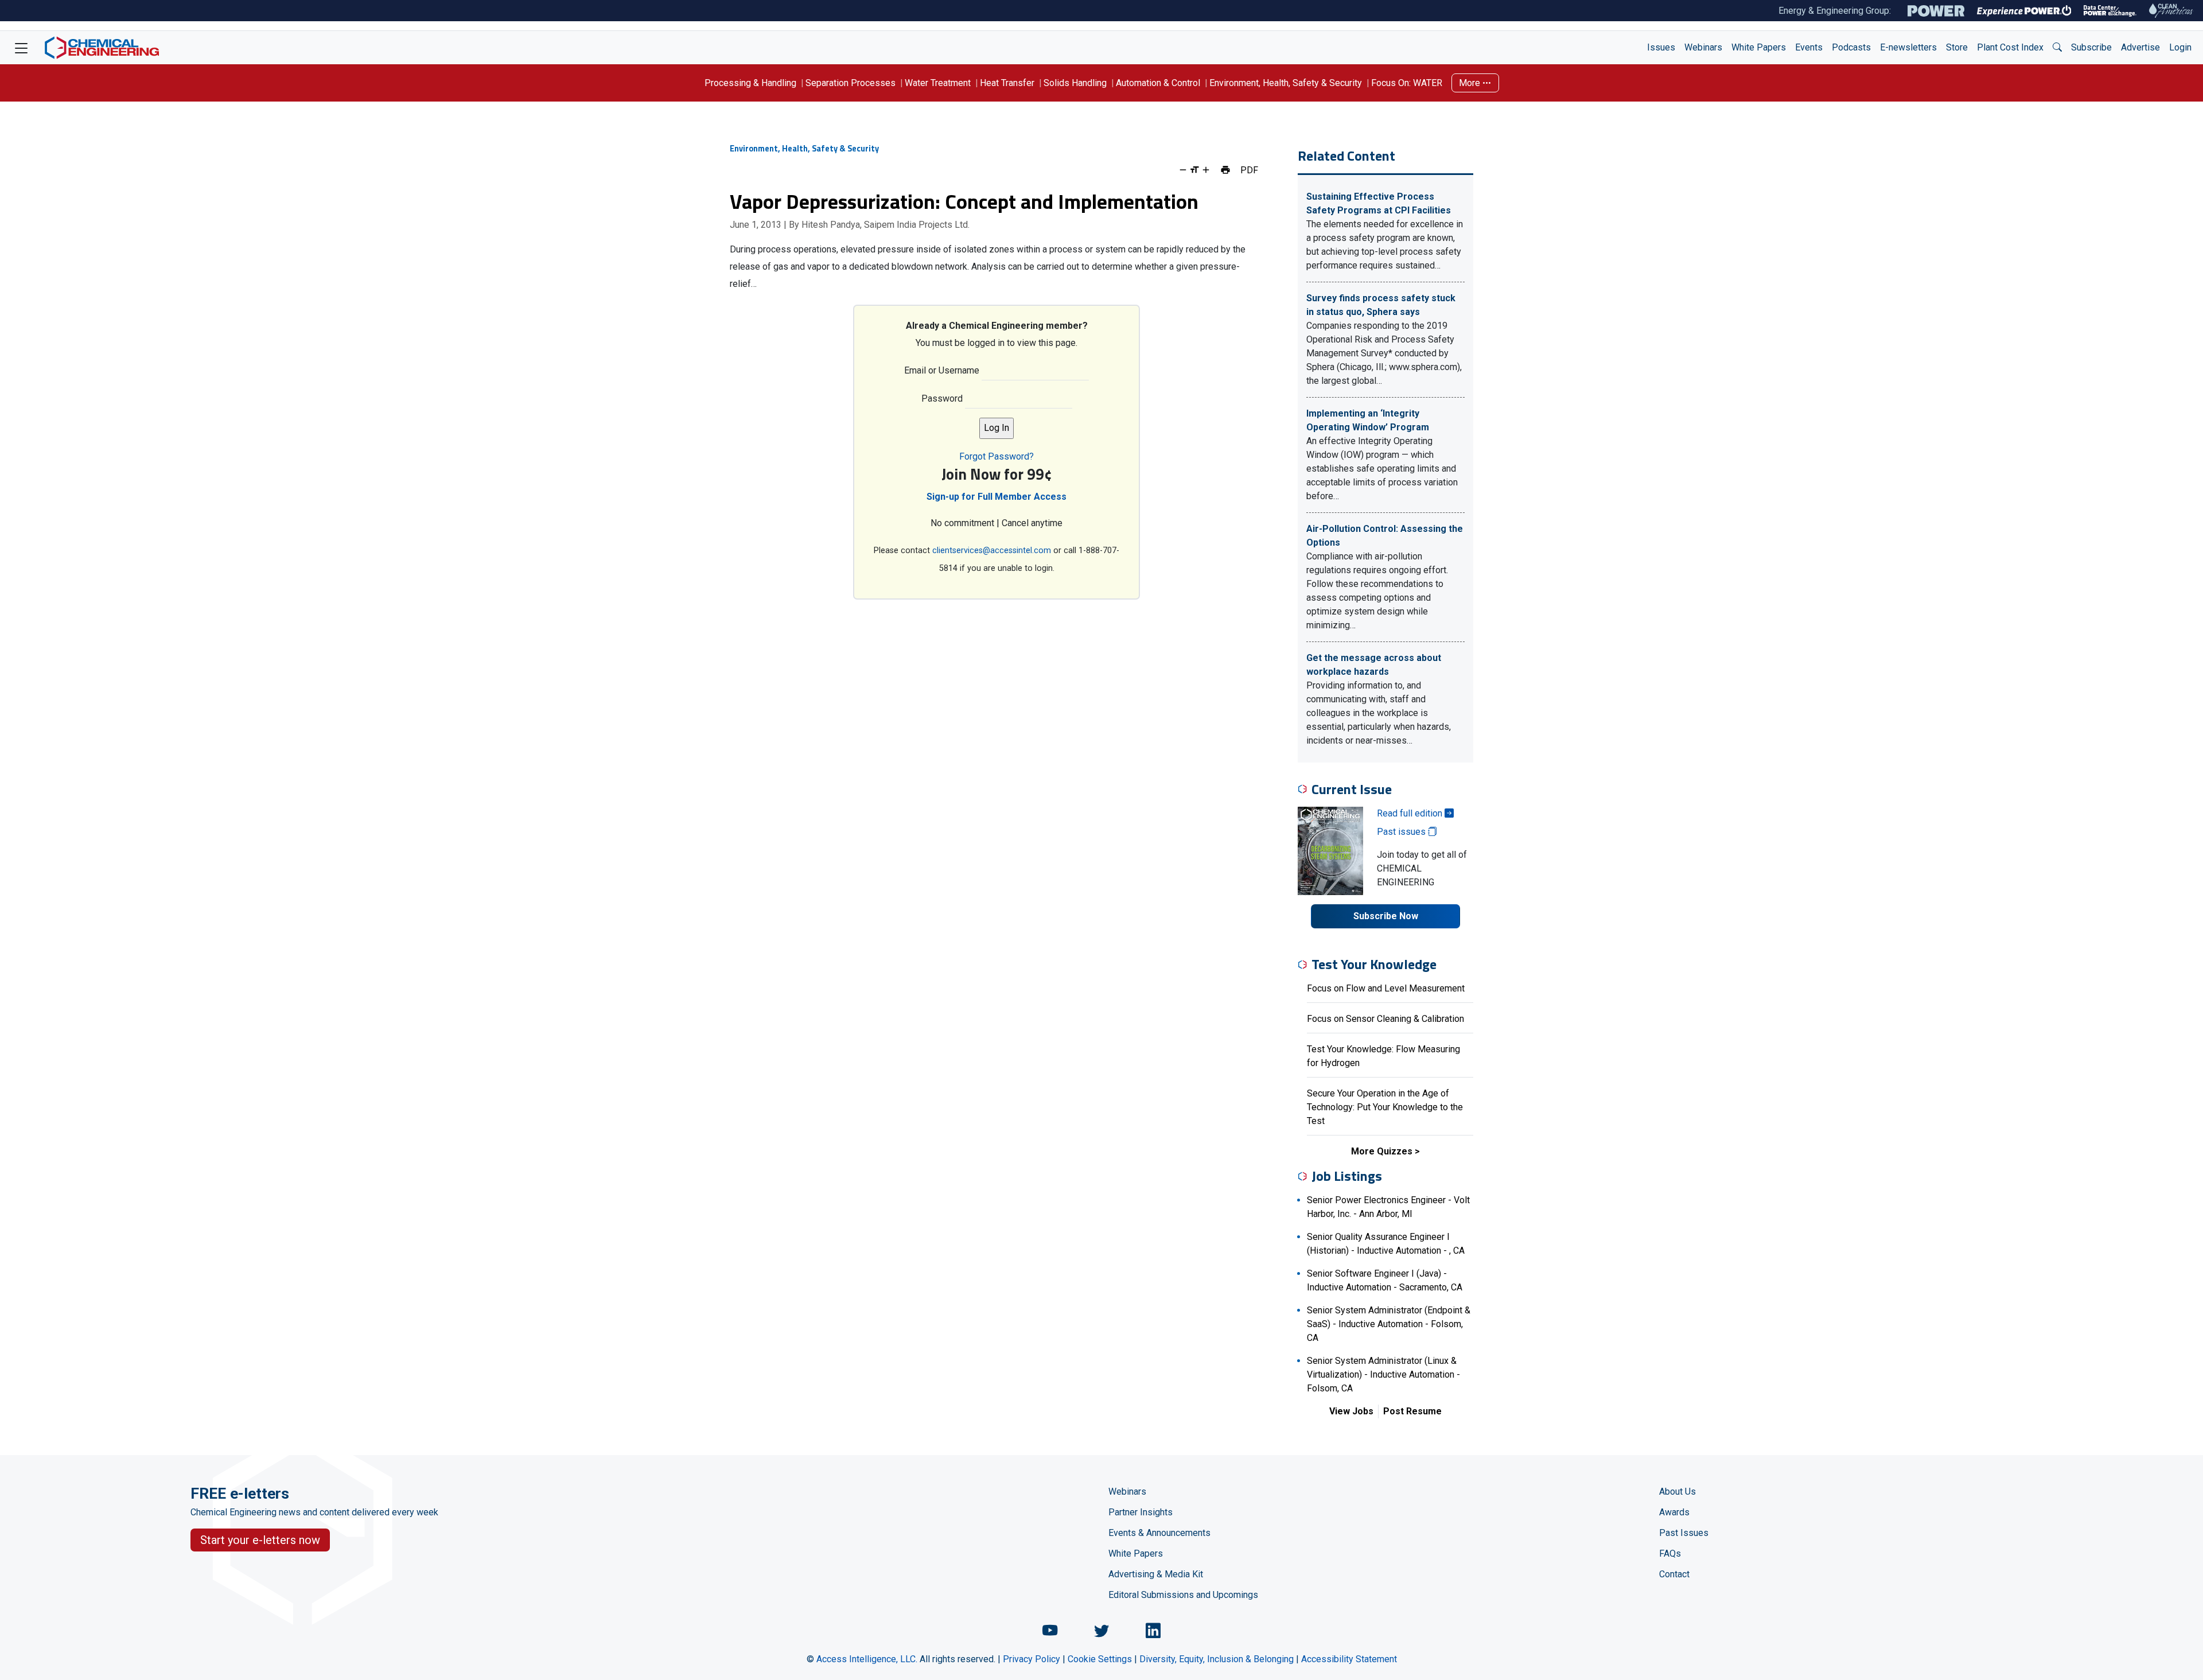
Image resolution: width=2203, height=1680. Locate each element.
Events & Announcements (1159, 1533)
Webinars (1703, 47)
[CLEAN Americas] (2171, 11)
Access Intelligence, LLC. (867, 1659)
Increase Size (1206, 170)
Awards (1674, 1512)
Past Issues (1684, 1533)
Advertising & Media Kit (1156, 1574)
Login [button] (2180, 47)
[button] (2057, 48)
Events (1809, 47)
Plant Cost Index (2010, 47)
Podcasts (1851, 47)
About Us (1677, 1492)
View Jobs (1351, 1411)
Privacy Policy (1032, 1659)
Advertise (2140, 47)
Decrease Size (1183, 170)
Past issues (1402, 832)
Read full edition (1411, 813)
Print (1225, 170)
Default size (1194, 170)
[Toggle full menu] (21, 48)
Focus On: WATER (1407, 83)
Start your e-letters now (260, 1540)
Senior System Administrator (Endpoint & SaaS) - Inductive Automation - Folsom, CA (1389, 1324)
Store (1957, 47)
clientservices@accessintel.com (992, 551)
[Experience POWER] (2024, 11)
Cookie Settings (1100, 1659)
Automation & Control (1158, 83)
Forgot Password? (997, 456)
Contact (1674, 1574)
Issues (1661, 47)
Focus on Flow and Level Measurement (1386, 988)
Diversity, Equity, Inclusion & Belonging (1217, 1659)
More (1471, 83)
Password (942, 398)
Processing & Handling (750, 83)
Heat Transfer (1007, 83)
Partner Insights (1141, 1512)
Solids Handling (1075, 83)
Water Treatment (938, 83)
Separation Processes (851, 83)
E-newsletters (1908, 47)
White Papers (1759, 47)
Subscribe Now (1386, 916)
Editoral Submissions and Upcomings (1183, 1595)
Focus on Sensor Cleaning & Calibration (1385, 1019)
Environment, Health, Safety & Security (1286, 83)
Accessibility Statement (1349, 1659)
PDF (1249, 170)
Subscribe (2091, 47)
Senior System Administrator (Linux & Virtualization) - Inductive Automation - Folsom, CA (1383, 1374)
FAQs (1670, 1553)
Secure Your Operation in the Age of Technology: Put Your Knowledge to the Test (1385, 1107)
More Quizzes (1382, 1151)
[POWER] (1936, 11)
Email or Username (942, 370)
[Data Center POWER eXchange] (2110, 11)
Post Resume (1412, 1411)
